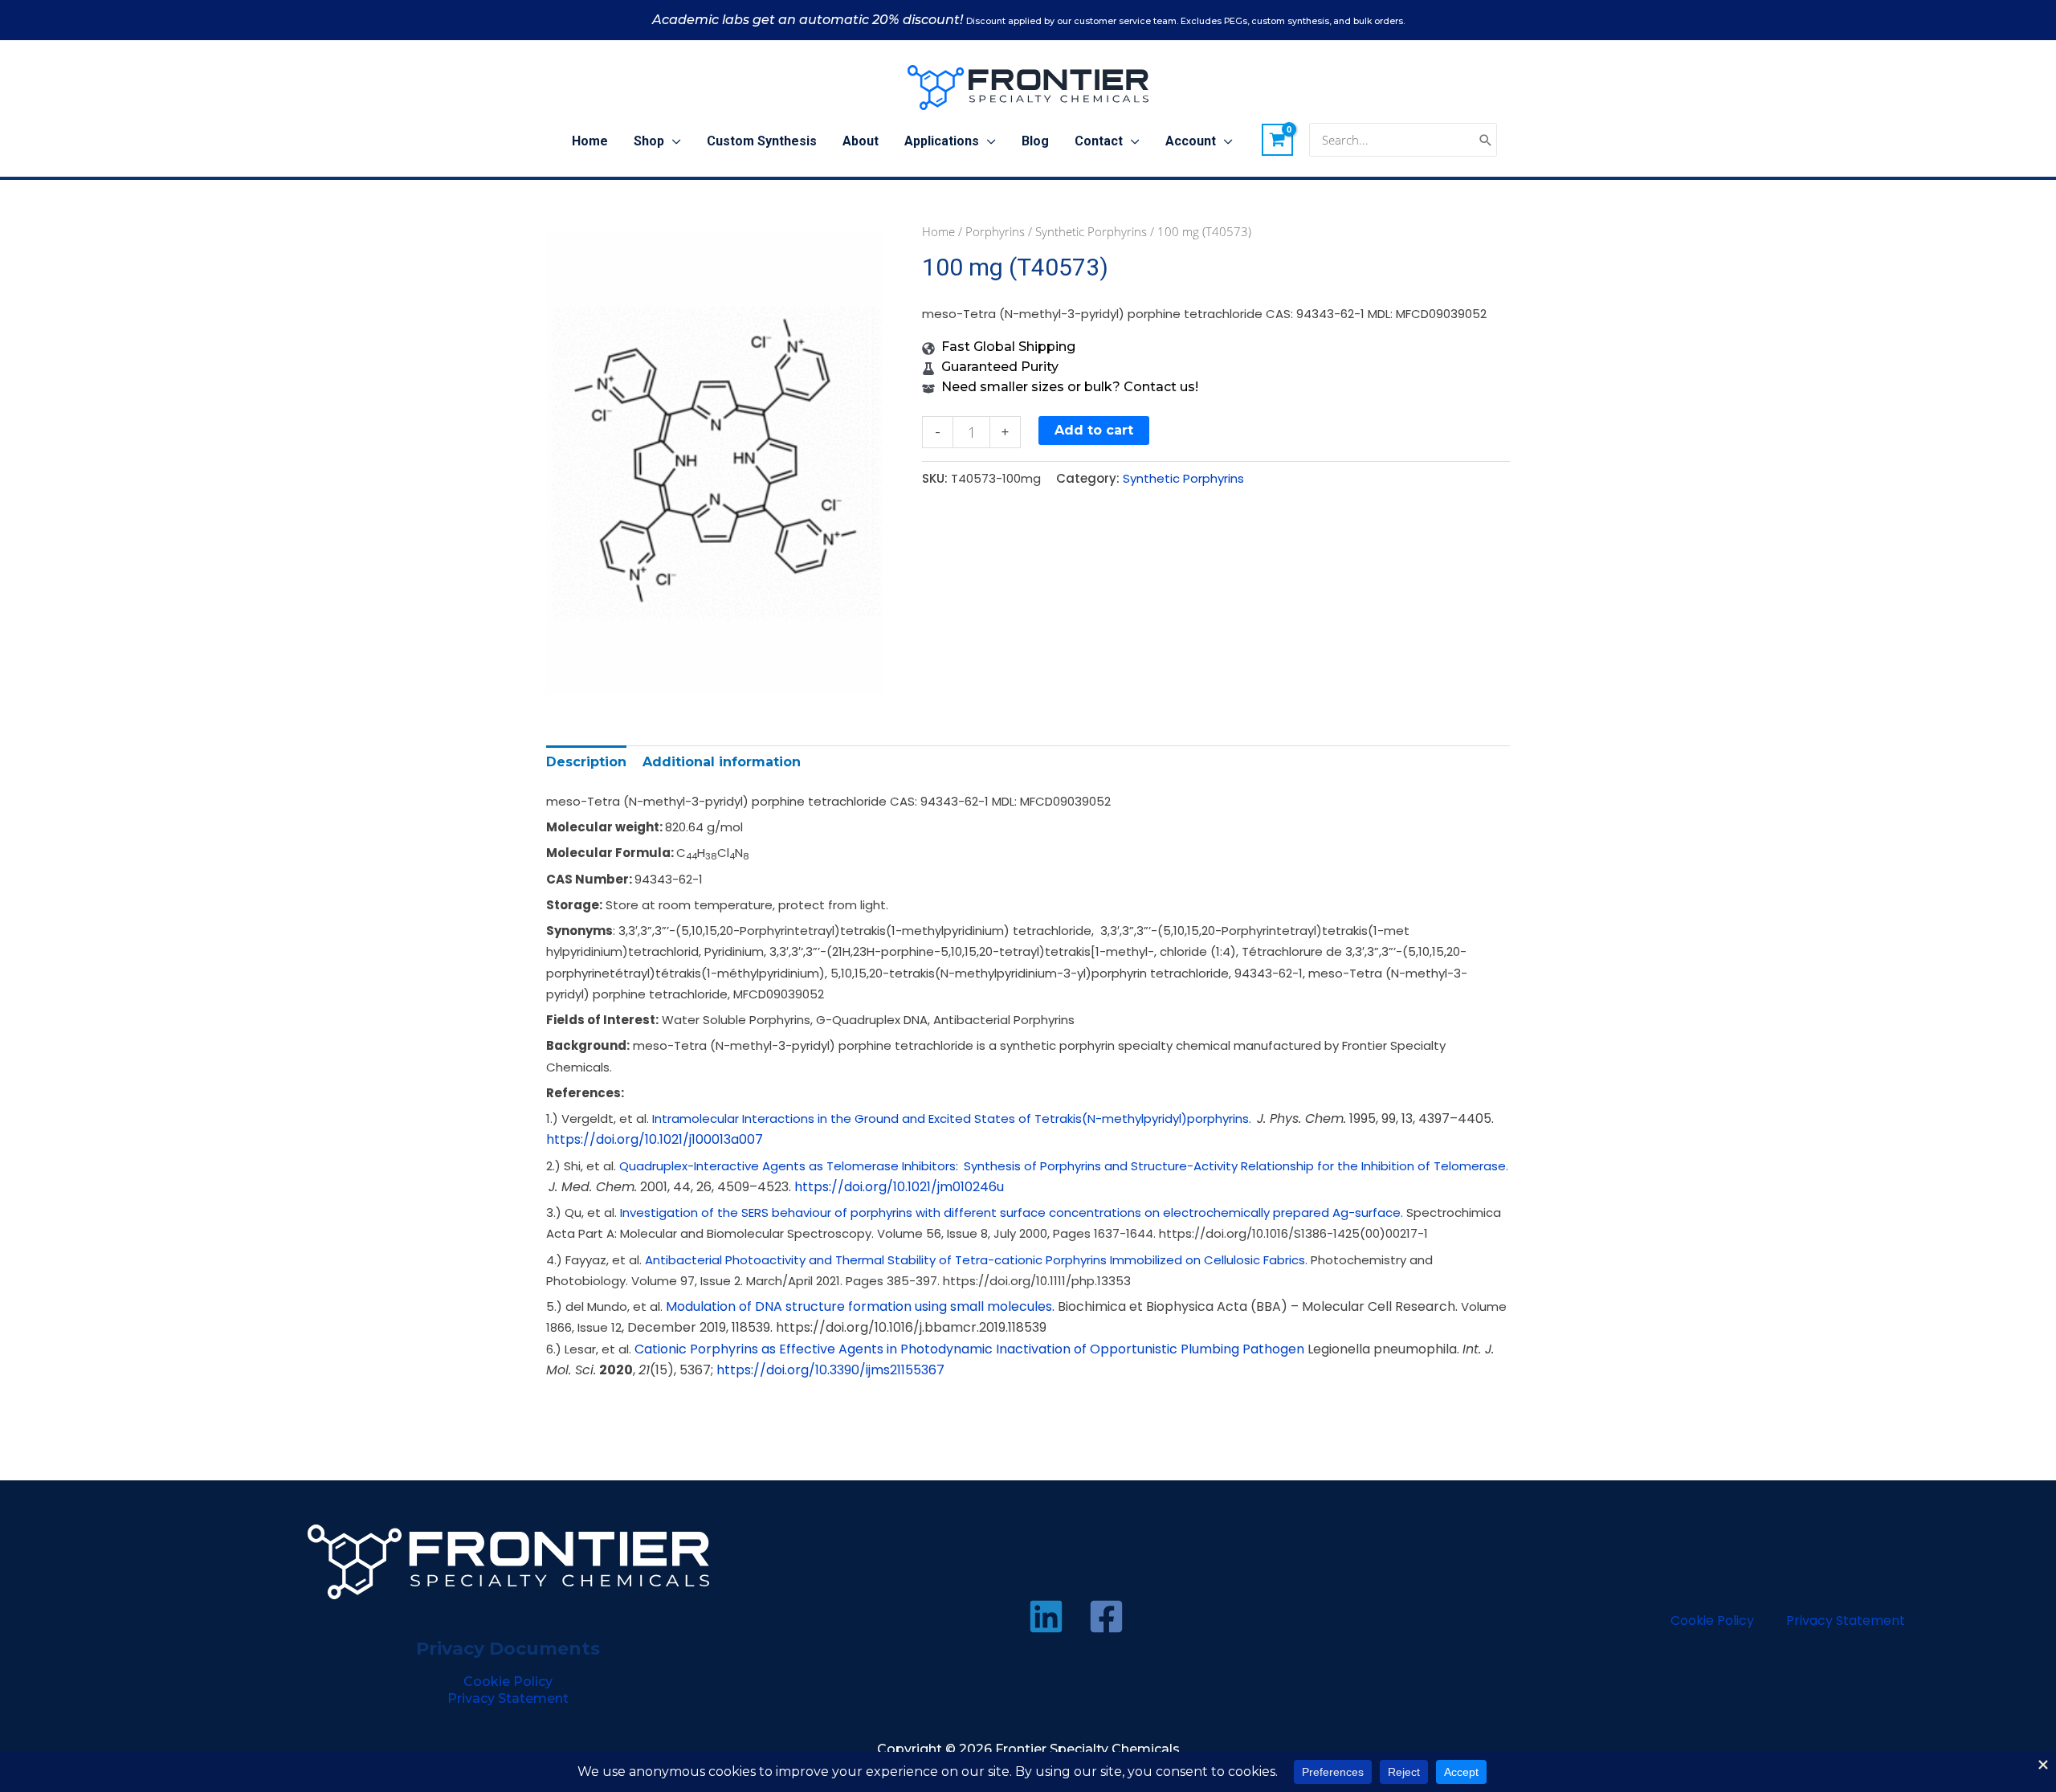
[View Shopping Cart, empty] (1278, 140)
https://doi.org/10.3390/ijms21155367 (830, 1370)
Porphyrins (995, 231)
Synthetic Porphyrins (1091, 231)
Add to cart (1094, 430)
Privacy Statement (508, 1698)
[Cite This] (1256, 1118)
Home (938, 231)
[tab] (586, 762)
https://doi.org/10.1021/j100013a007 (655, 1139)
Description (586, 762)
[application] (673, 141)
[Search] (1486, 140)
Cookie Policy (508, 1682)
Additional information (722, 762)
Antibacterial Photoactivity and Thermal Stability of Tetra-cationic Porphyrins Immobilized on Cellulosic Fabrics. (976, 1260)
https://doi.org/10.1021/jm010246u (899, 1187)
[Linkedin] (1046, 1616)
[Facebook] (1106, 1616)
